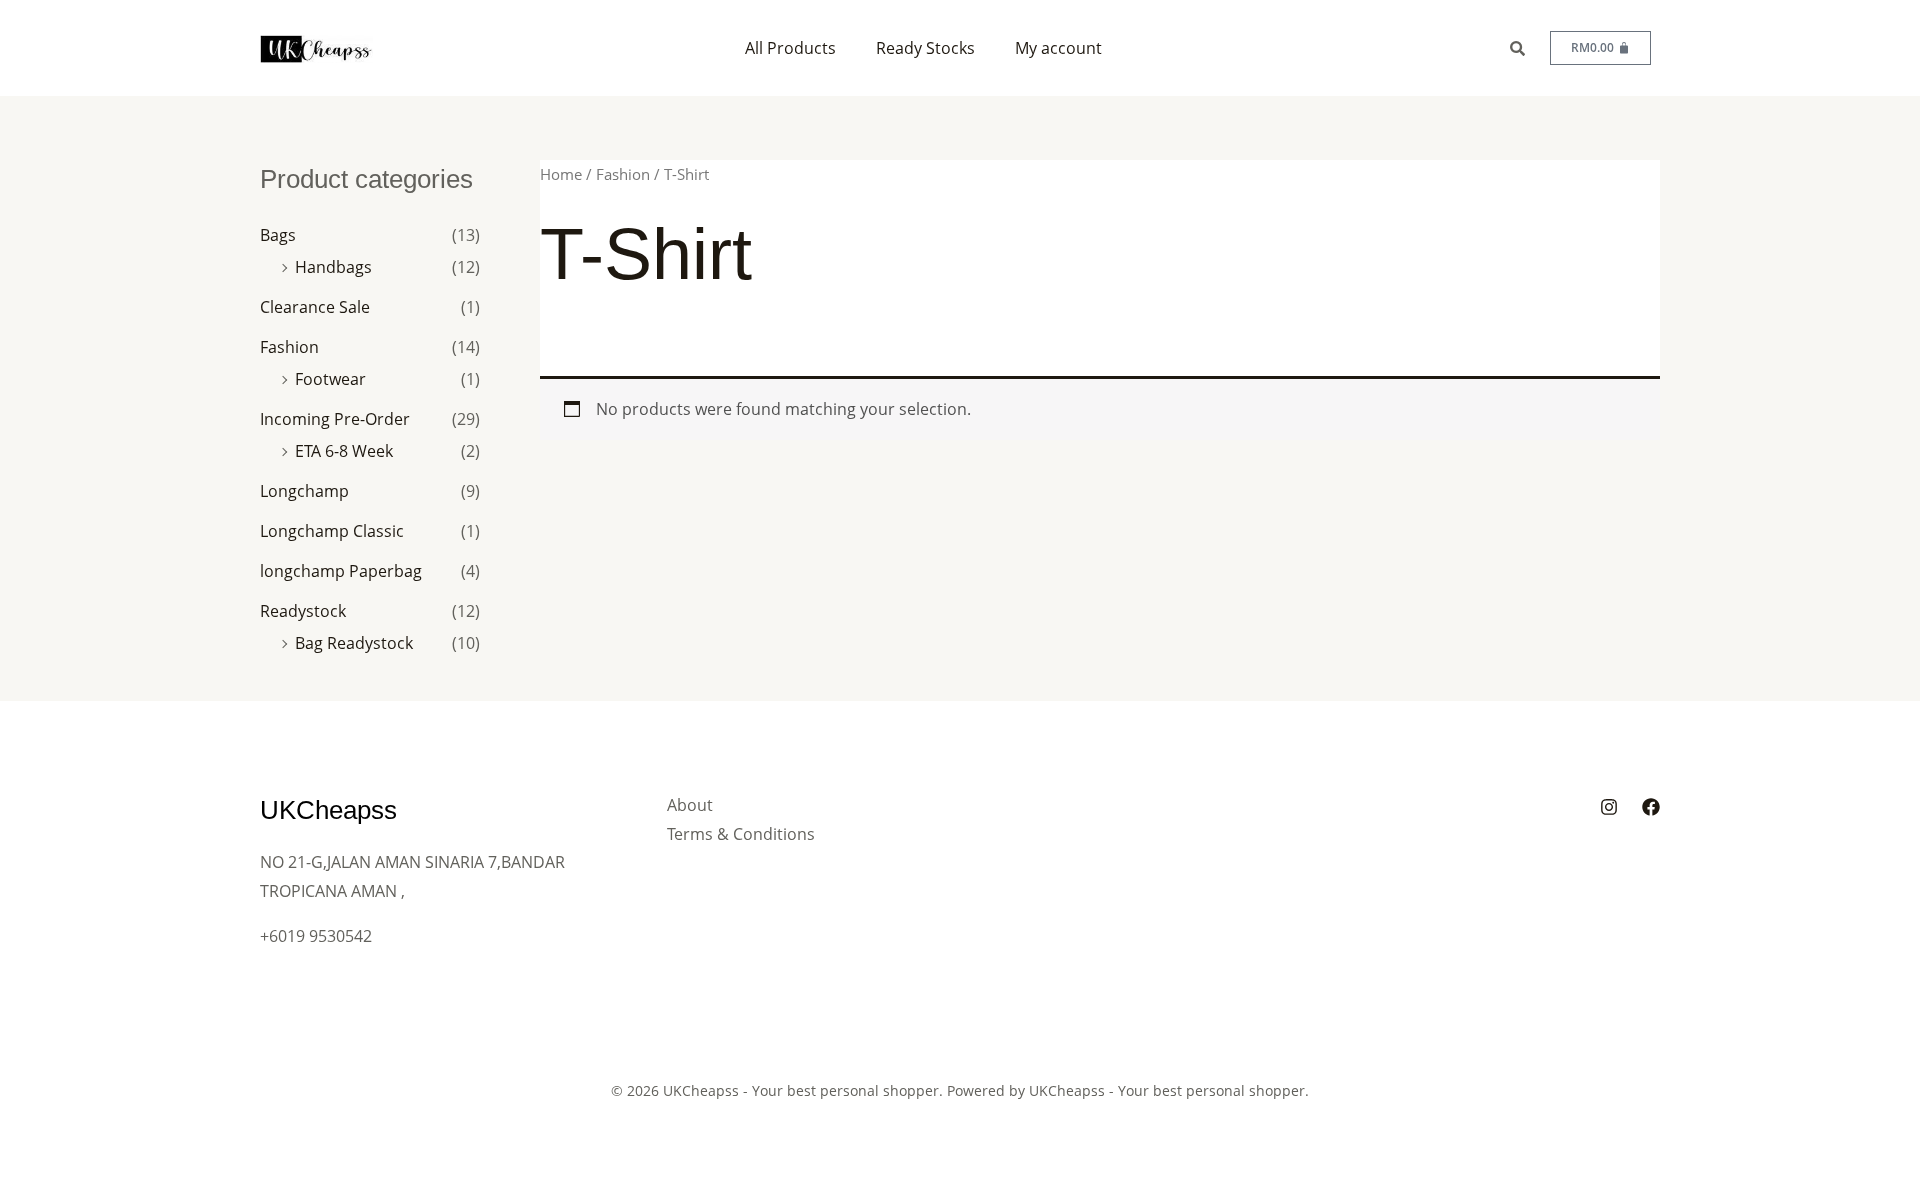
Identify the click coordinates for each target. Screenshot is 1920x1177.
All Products (790, 48)
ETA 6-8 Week (344, 451)
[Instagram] (1609, 807)
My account (1058, 48)
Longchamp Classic (332, 531)
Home (561, 174)
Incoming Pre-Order (335, 419)
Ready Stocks (925, 48)
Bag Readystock (354, 643)
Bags (278, 235)
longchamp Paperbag (341, 571)
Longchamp (304, 491)
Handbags (333, 267)
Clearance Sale (315, 307)
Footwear (330, 379)
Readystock (303, 611)
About (690, 805)
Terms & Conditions (741, 834)
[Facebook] (1651, 807)
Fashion (289, 347)
